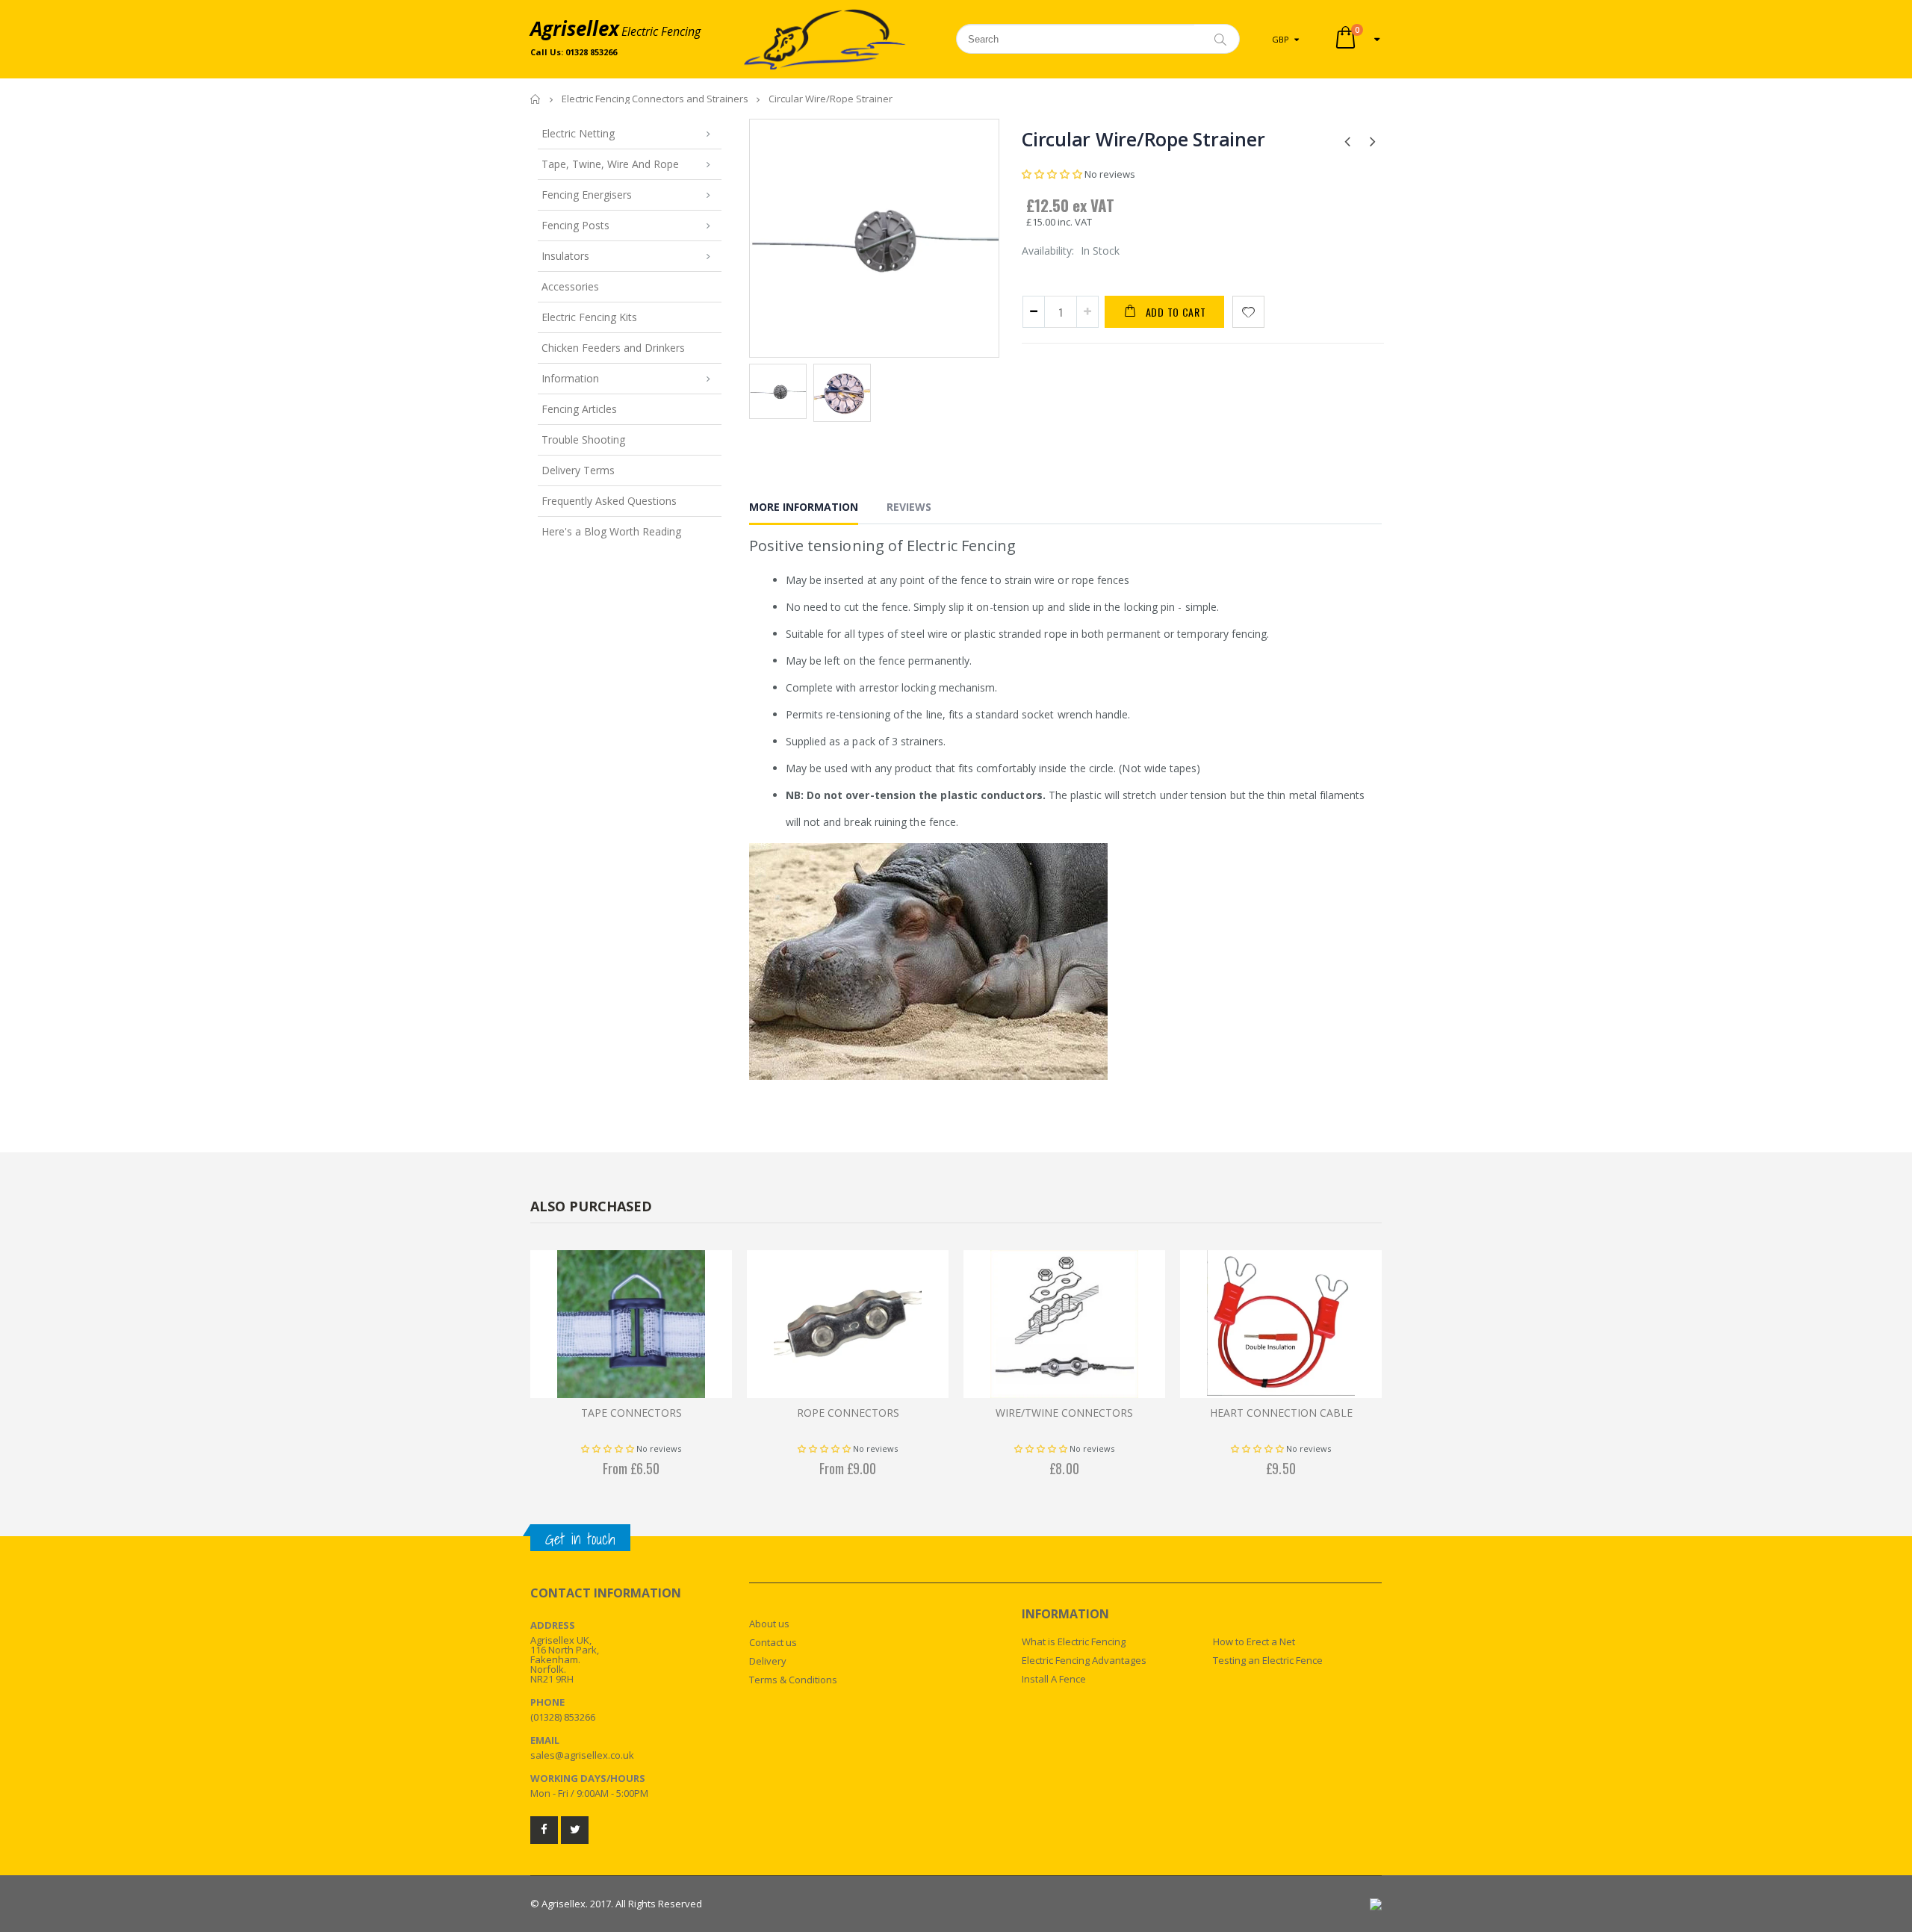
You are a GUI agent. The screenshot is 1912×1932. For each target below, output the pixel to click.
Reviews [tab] (909, 507)
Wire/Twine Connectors (1064, 1413)
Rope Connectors (848, 1413)
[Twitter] (575, 1830)
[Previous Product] (1347, 140)
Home (536, 99)
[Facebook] (544, 1830)
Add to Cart (1176, 312)
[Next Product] (1372, 140)
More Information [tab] (804, 507)
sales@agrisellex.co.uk (582, 1755)
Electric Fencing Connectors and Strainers (655, 99)
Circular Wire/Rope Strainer (1143, 139)
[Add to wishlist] (1248, 312)
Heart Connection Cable (1281, 1413)
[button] (1052, 174)
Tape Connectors (631, 1413)
